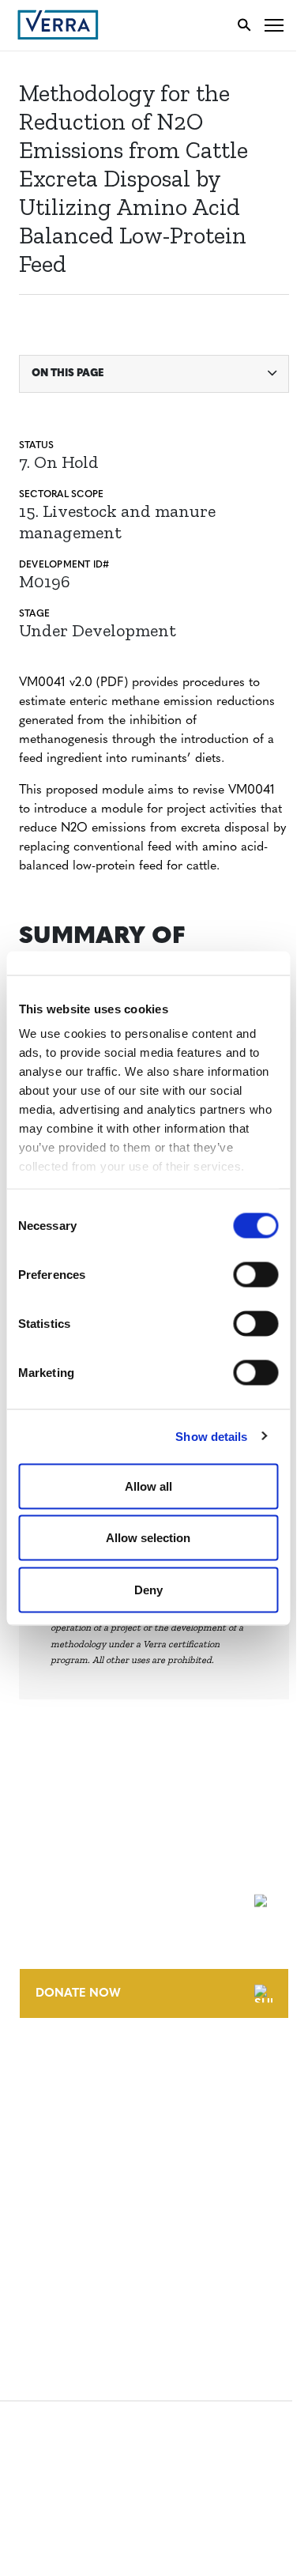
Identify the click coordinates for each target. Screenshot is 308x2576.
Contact (45, 2068)
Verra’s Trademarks (77, 2127)
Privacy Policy (62, 2246)
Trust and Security (75, 2275)
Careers (42, 2097)
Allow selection (148, 1538)
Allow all (148, 1486)
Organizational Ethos (85, 2156)
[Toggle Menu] (274, 25)
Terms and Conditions (85, 2188)
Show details (211, 1437)
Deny (148, 1589)
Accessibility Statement (89, 2217)
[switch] (255, 1274)
